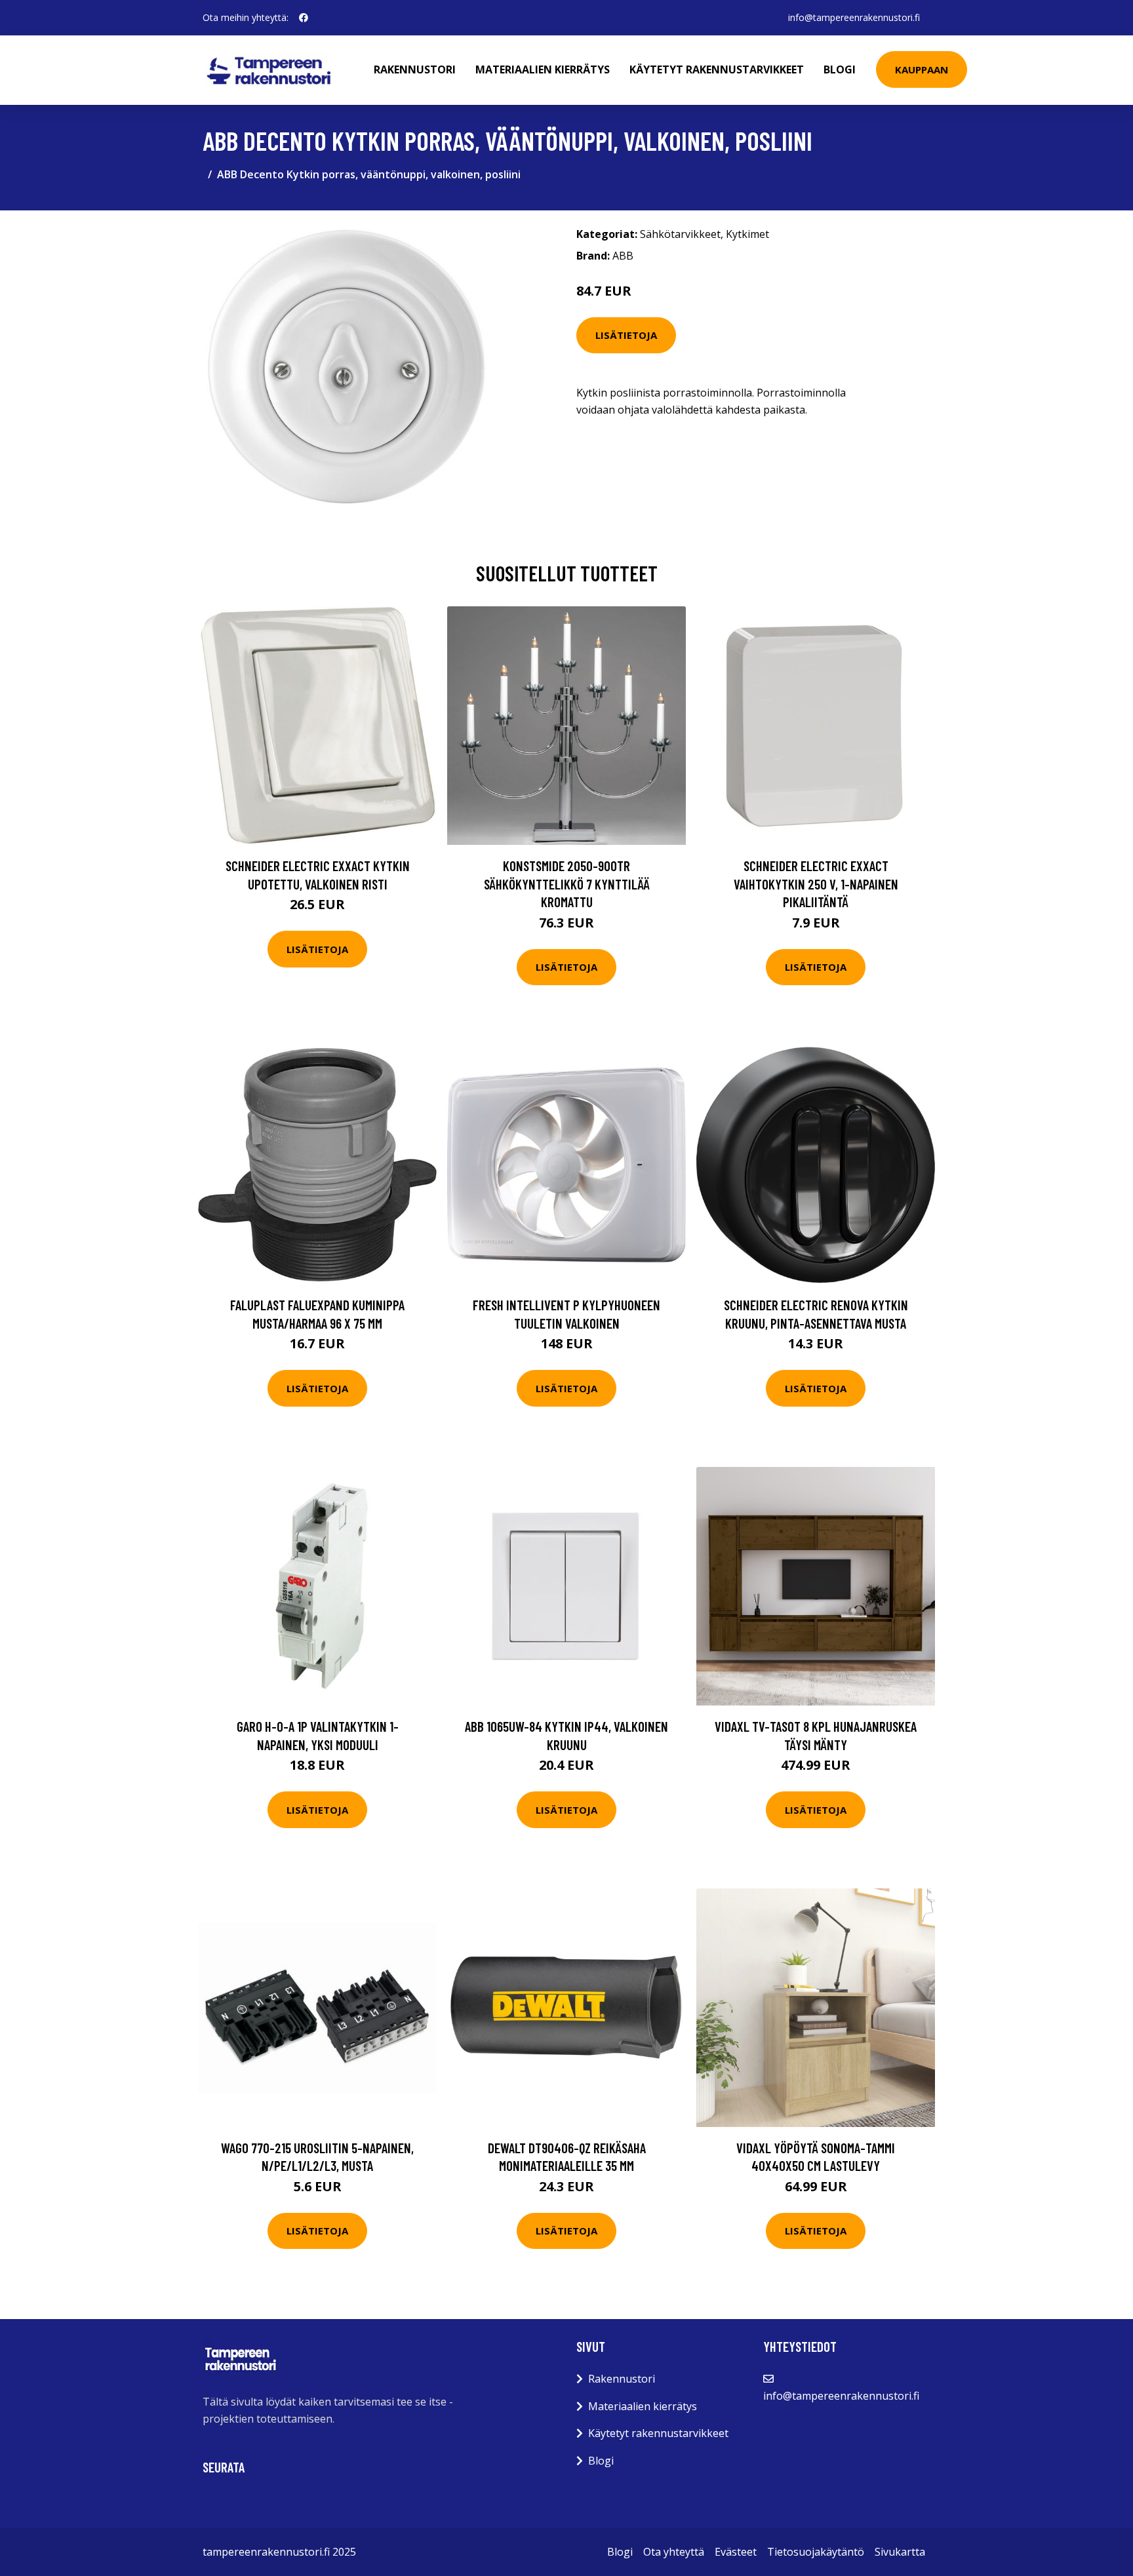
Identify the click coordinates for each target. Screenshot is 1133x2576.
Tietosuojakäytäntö (816, 2552)
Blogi (840, 69)
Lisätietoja (626, 335)
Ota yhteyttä (674, 2552)
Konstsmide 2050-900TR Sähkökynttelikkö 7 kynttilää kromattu (567, 884)
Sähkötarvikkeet (680, 234)
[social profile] (304, 18)
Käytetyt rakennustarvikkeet (717, 69)
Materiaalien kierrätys (543, 69)
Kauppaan (922, 69)
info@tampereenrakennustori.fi (854, 17)
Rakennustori (415, 69)
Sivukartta (900, 2552)
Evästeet (736, 2552)
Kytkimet (747, 234)
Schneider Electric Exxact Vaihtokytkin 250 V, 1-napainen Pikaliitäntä (816, 884)
